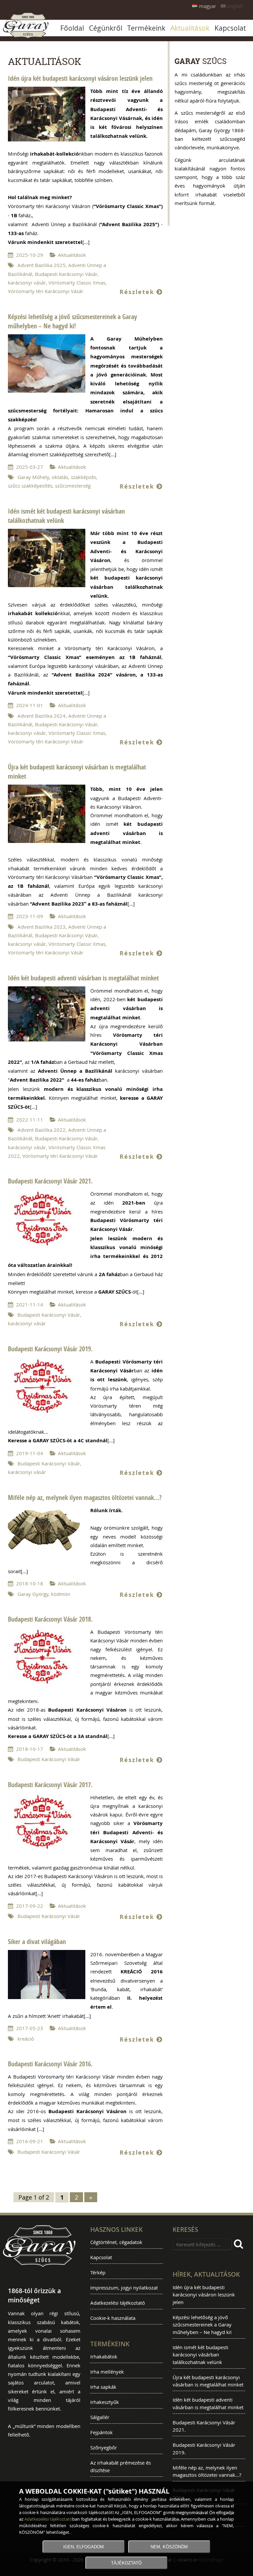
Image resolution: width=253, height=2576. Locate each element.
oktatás (60, 477)
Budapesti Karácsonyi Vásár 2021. (50, 1181)
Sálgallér (100, 2417)
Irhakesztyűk (105, 2402)
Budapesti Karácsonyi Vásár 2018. (50, 1619)
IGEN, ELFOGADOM (84, 2547)
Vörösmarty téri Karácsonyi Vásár (46, 291)
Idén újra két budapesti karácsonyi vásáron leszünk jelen (80, 78)
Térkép (98, 2272)
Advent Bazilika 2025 (42, 265)
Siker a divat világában (37, 1942)
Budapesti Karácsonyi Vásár (66, 274)
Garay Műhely (33, 477)
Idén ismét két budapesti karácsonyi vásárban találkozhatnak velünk (200, 2355)
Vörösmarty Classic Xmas (77, 283)
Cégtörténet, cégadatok (116, 2242)
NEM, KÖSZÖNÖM (169, 2547)
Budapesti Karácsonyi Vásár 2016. (50, 2064)
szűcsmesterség (73, 486)
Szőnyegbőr (104, 2447)
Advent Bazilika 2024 (42, 716)
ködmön (61, 1594)
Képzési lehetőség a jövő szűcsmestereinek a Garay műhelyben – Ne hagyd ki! (72, 321)
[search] (239, 2244)
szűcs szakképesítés (30, 486)
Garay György (33, 1594)
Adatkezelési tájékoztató (118, 2303)
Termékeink (146, 28)
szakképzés (84, 477)
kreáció (26, 2039)
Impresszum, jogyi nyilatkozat (124, 2288)
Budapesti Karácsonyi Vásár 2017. (50, 1785)
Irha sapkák (103, 2387)
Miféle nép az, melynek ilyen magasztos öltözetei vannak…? (85, 1498)
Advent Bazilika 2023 (42, 927)
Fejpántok (101, 2432)
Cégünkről (106, 28)
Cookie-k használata (113, 2318)
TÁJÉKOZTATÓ (126, 2563)
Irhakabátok (104, 2356)
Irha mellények (107, 2372)
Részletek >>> (47, 114)
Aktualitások (190, 28)
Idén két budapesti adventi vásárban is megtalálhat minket (83, 978)
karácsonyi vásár (27, 283)
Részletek (138, 292)
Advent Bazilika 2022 (42, 1130)
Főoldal (72, 28)
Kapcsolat (230, 28)
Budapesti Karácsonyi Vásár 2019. (50, 1349)
